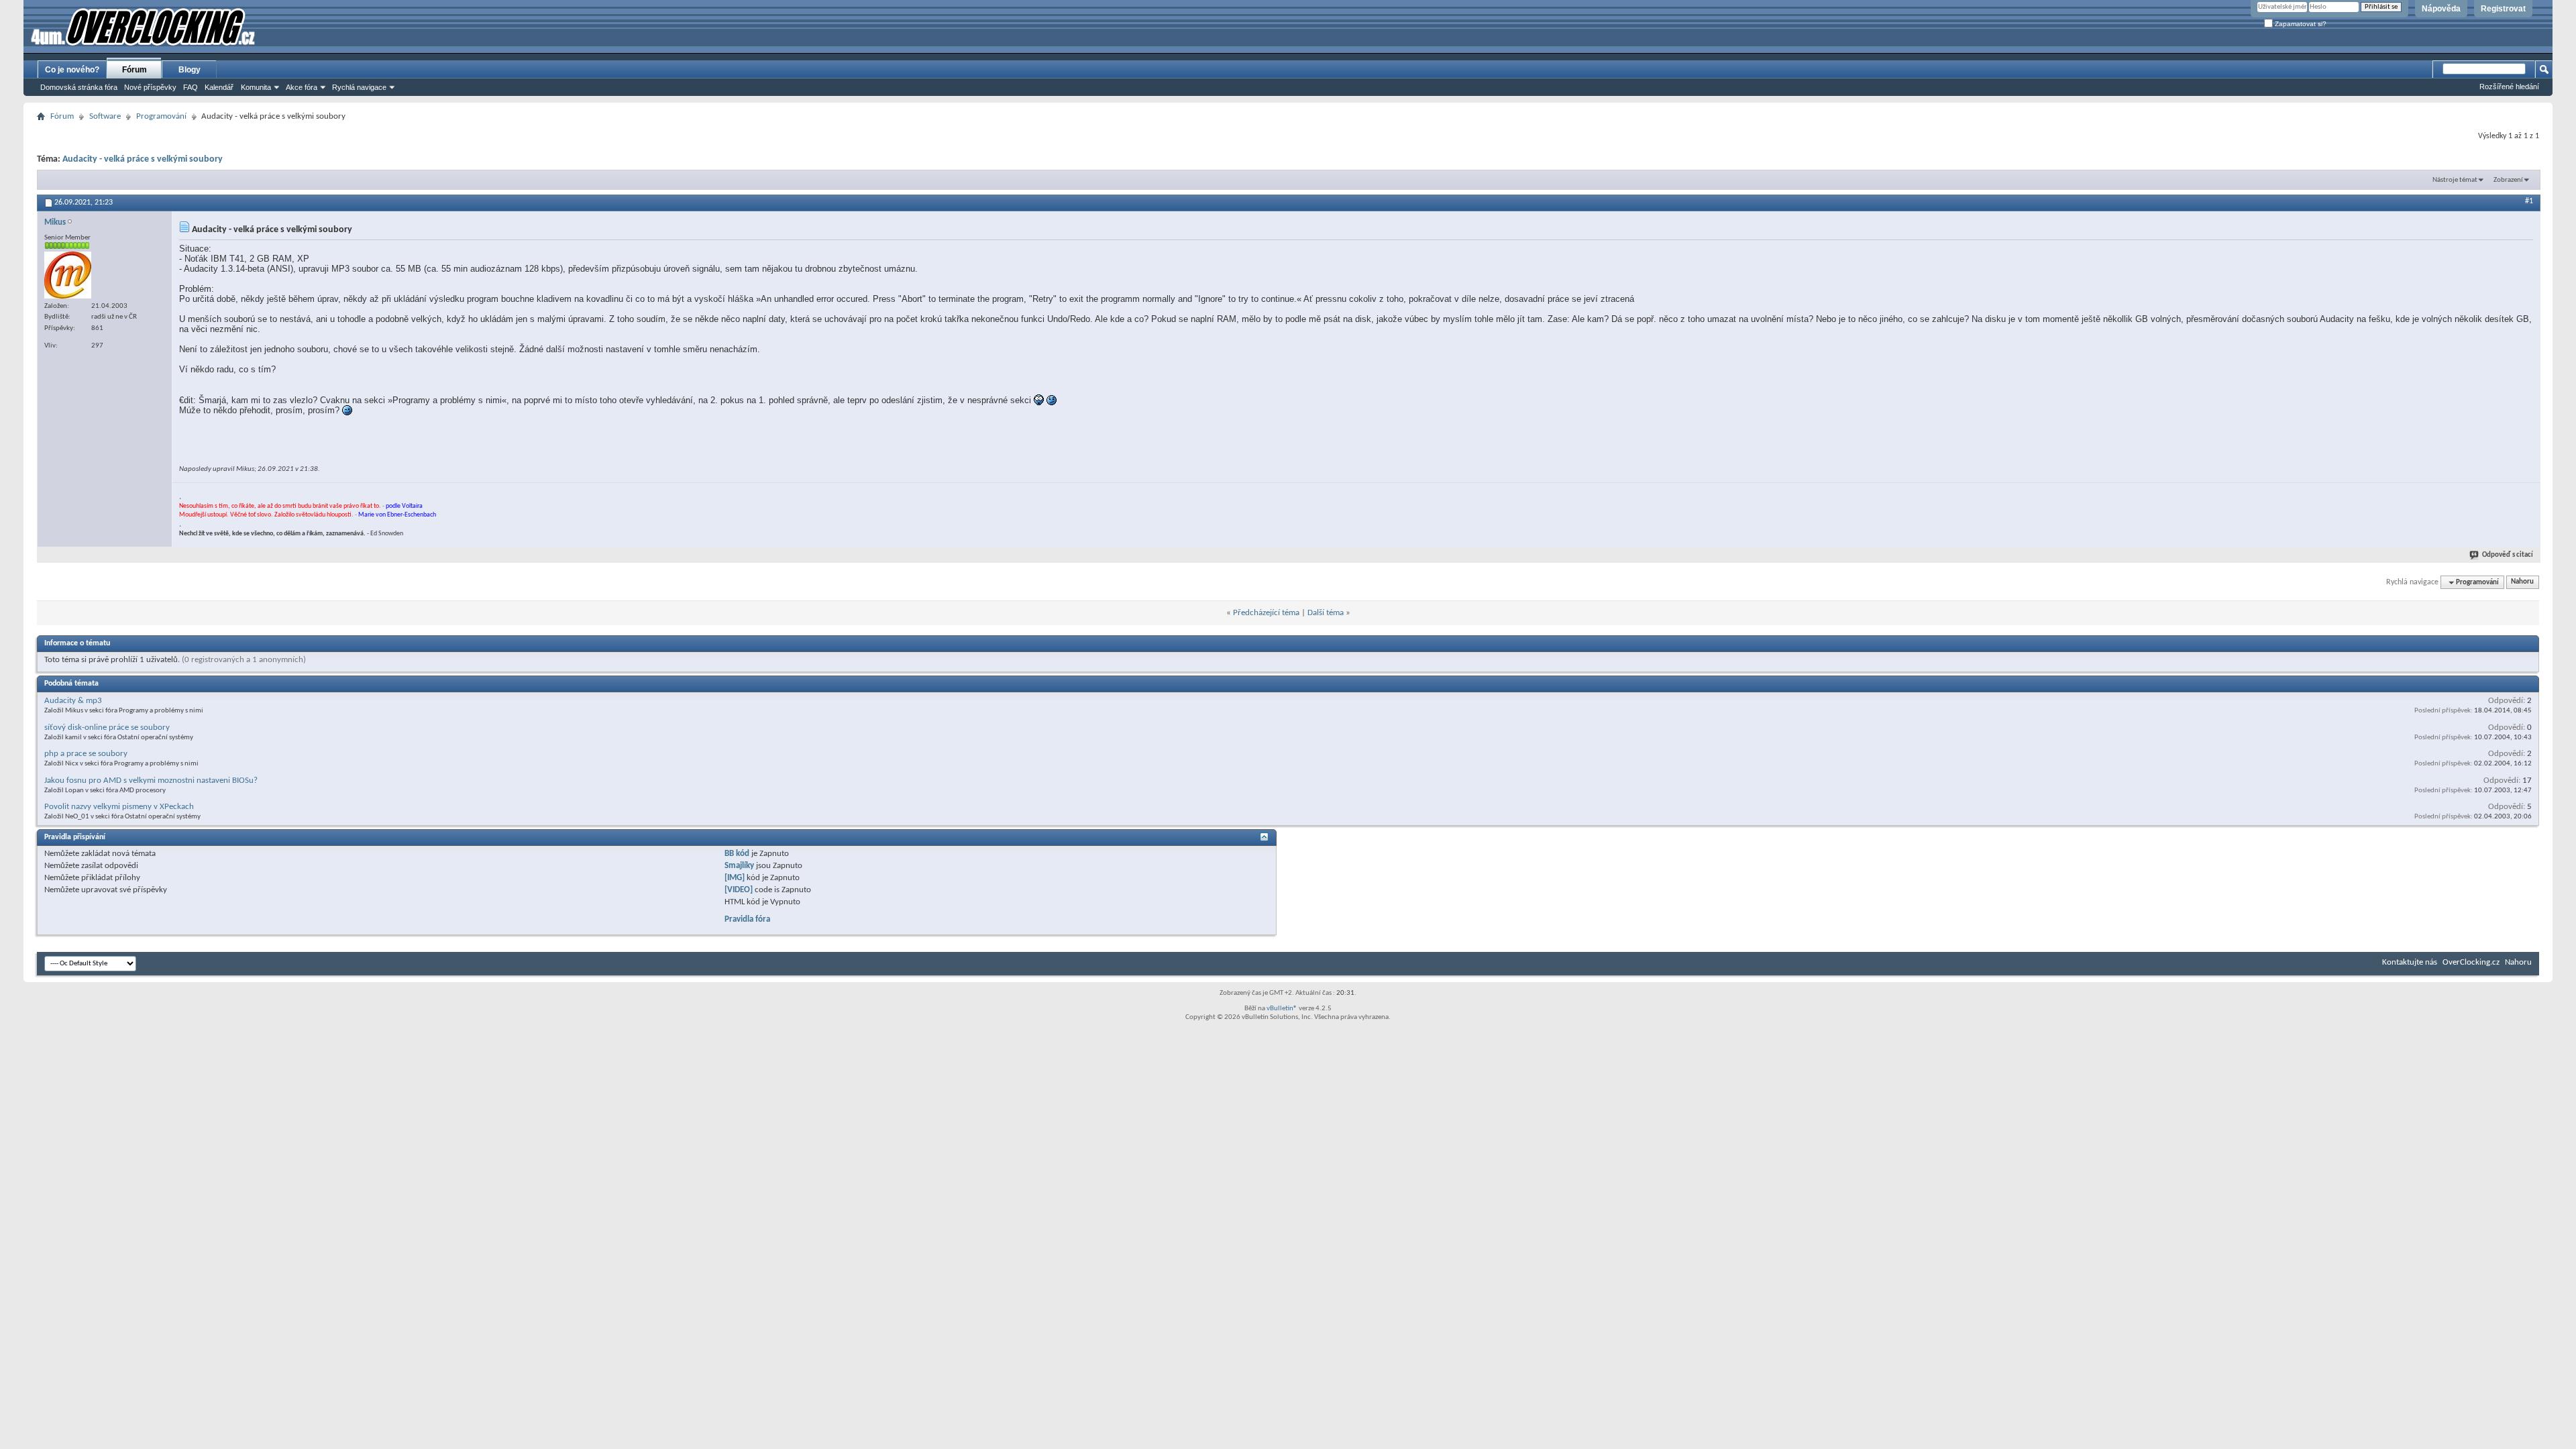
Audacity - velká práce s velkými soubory (143, 159)
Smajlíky (739, 866)
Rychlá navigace (359, 87)
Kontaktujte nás (2410, 962)
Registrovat (2503, 9)
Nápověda (2441, 9)
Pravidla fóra (747, 919)
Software (105, 116)
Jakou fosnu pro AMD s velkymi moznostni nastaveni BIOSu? (151, 781)
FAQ (191, 87)
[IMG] (735, 878)
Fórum (135, 70)
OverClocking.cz (2471, 962)
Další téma (1326, 613)
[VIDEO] (739, 890)
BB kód (737, 854)
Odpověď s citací (2508, 555)
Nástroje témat (2455, 180)
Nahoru (2522, 583)
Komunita (256, 87)
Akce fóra (302, 87)
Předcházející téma (1266, 613)
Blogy (190, 70)
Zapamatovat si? (2300, 24)
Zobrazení (2508, 180)
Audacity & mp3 (73, 701)
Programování (161, 116)
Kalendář (219, 87)
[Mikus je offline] (68, 275)
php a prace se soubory (86, 754)
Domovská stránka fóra (79, 87)
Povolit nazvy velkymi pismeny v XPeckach (119, 807)
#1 (2529, 201)
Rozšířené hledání (2509, 87)
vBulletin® (1282, 1009)
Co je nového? (72, 70)
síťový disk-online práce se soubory (107, 728)
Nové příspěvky (150, 87)
